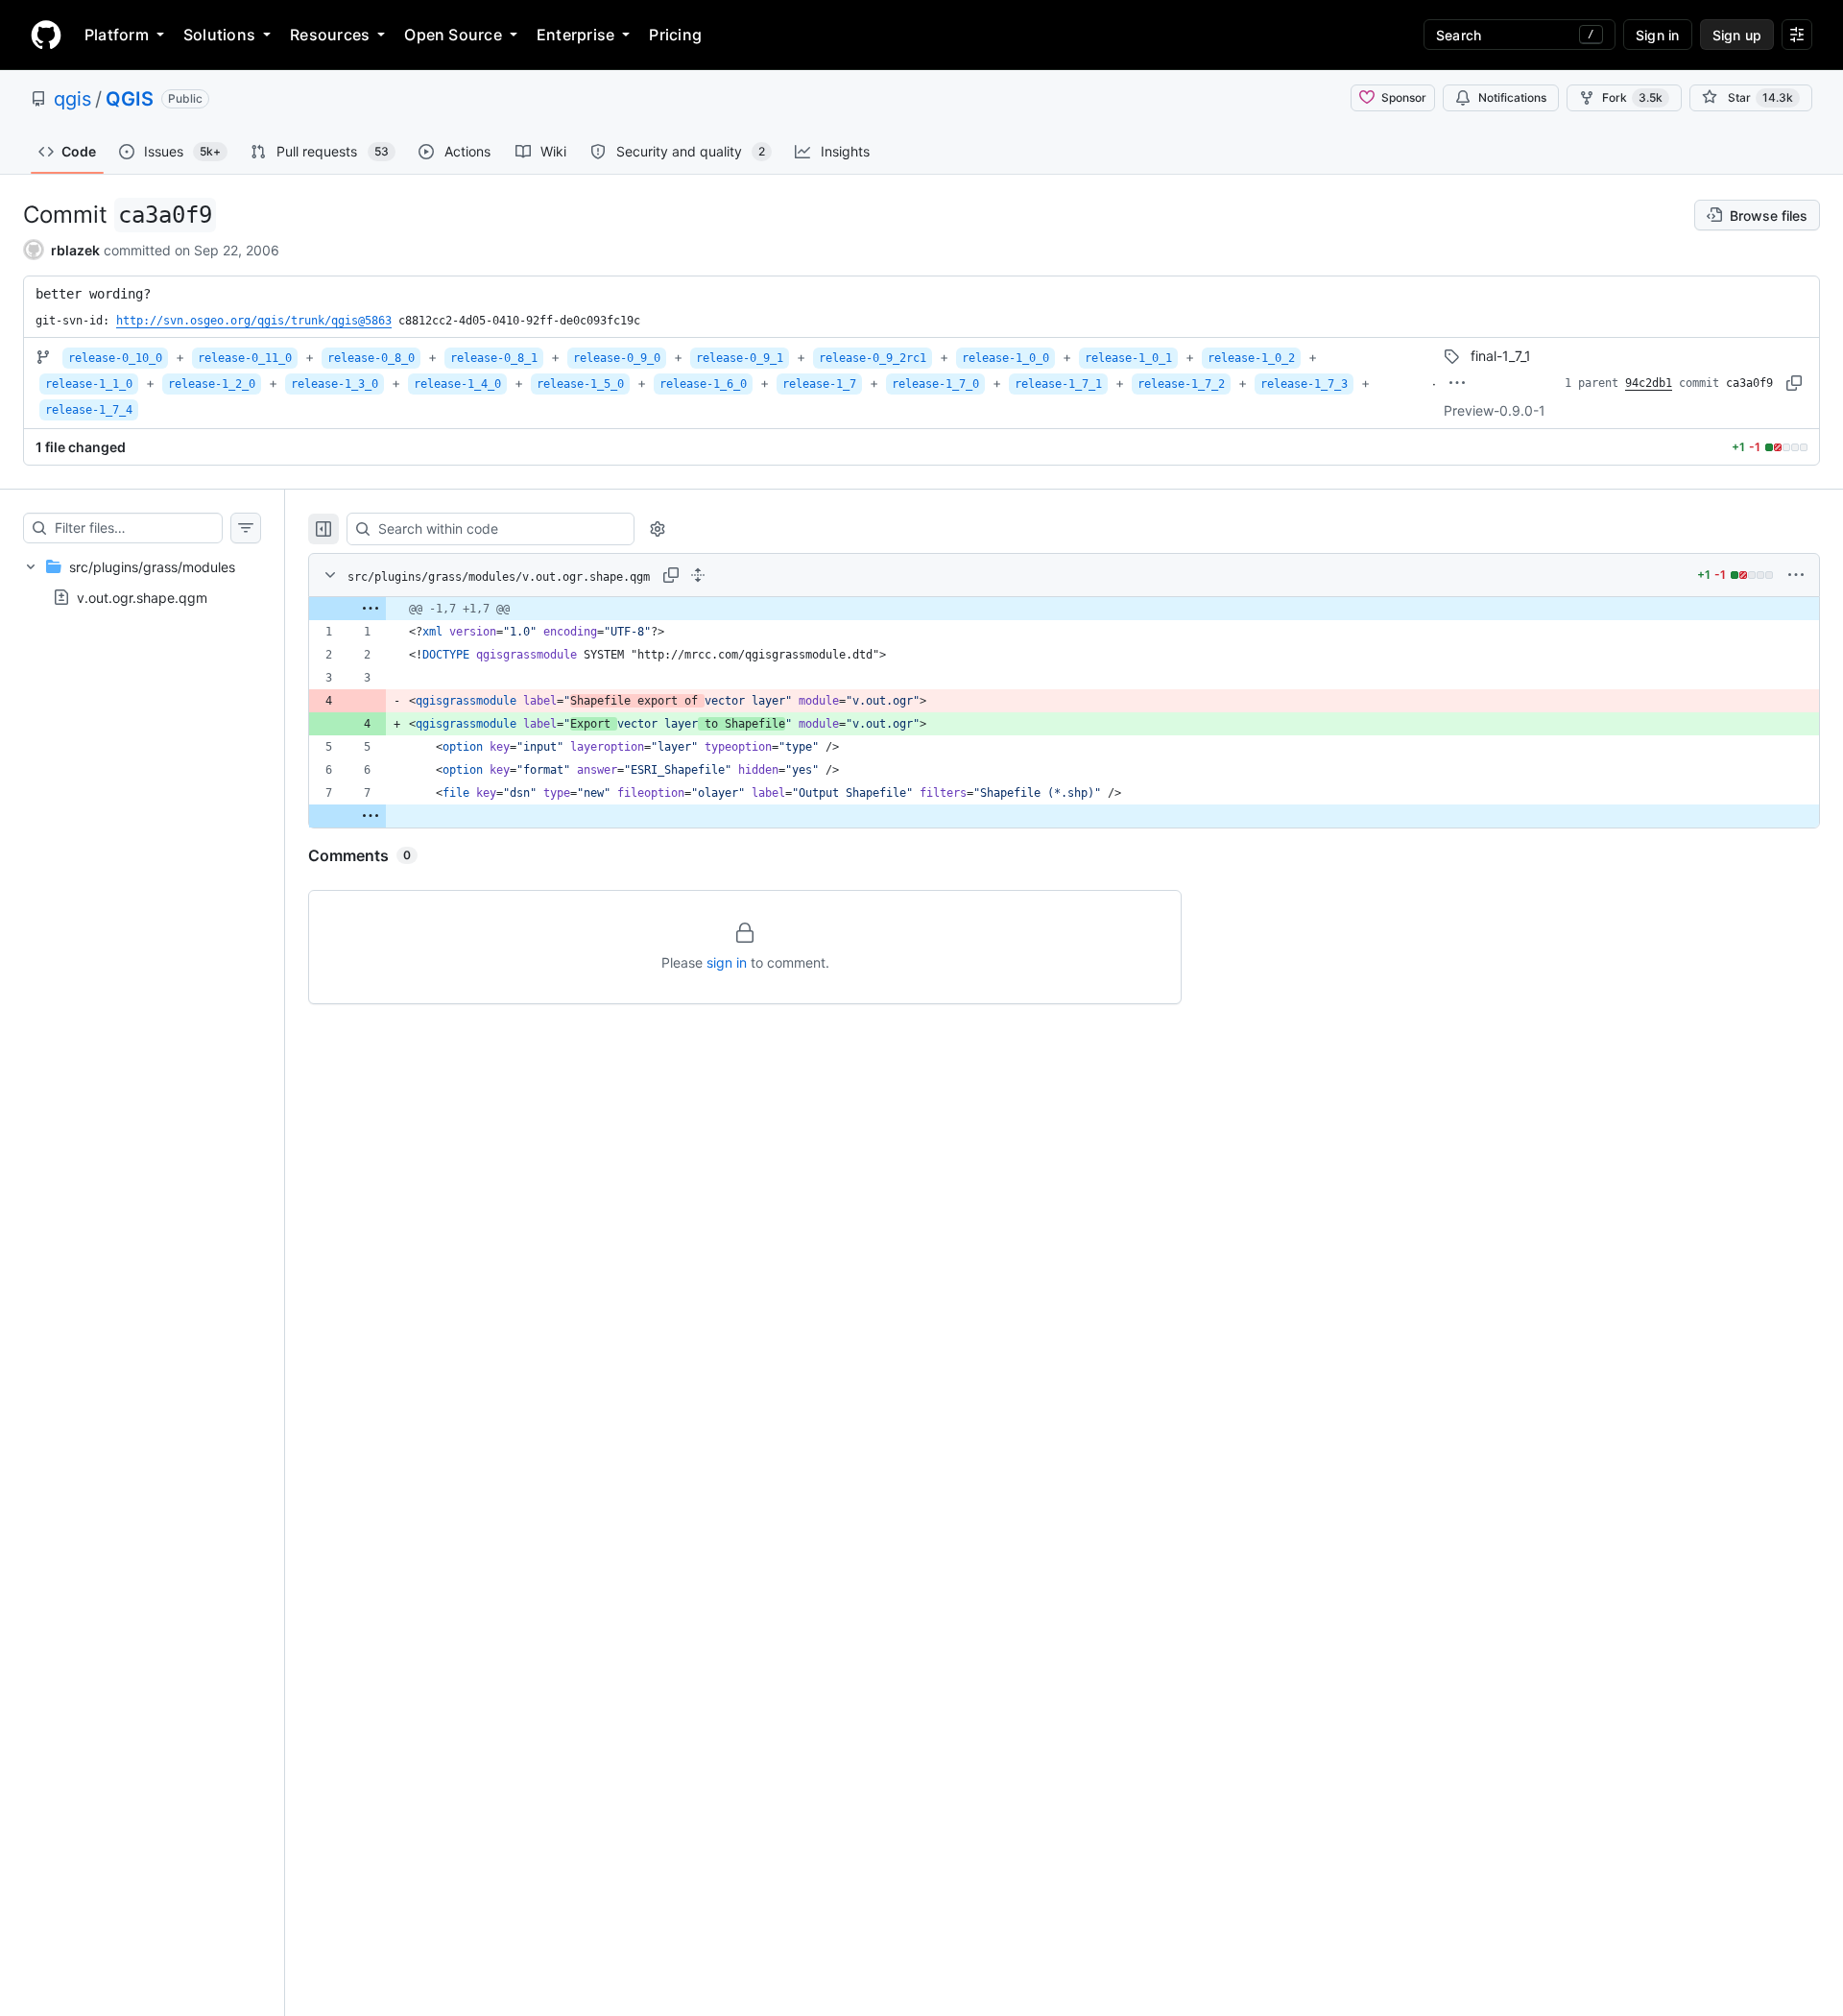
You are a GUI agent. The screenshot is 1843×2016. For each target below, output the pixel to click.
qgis (72, 99)
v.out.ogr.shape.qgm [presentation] (142, 598)
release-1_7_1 (1058, 384)
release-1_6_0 (703, 384)
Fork (1632, 97)
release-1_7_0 (935, 384)
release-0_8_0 (371, 358)
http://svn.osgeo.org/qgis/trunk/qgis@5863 (254, 321)
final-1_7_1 (1501, 356)
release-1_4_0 (457, 384)
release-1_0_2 (1251, 358)
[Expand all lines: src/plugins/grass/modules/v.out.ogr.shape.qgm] (698, 575)
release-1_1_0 (89, 384)
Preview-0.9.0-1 (1495, 410)
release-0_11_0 (245, 358)
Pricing (675, 35)
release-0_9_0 (617, 358)
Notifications (1512, 97)
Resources (330, 35)
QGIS (130, 99)
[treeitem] (142, 582)
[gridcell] (1064, 609)
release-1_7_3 (1304, 384)
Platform (117, 35)
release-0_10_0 (115, 358)
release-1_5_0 (580, 384)
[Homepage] (46, 35)
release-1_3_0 (335, 384)
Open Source (453, 35)
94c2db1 (1649, 383)
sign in (727, 962)
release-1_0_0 (1005, 358)
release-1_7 (819, 384)
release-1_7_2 (1181, 384)
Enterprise (575, 35)
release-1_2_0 (212, 384)
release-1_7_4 (89, 410)
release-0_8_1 (494, 358)
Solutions (219, 35)
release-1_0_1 (1128, 358)
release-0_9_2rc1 (873, 358)
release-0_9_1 (740, 358)
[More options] (1796, 575)
